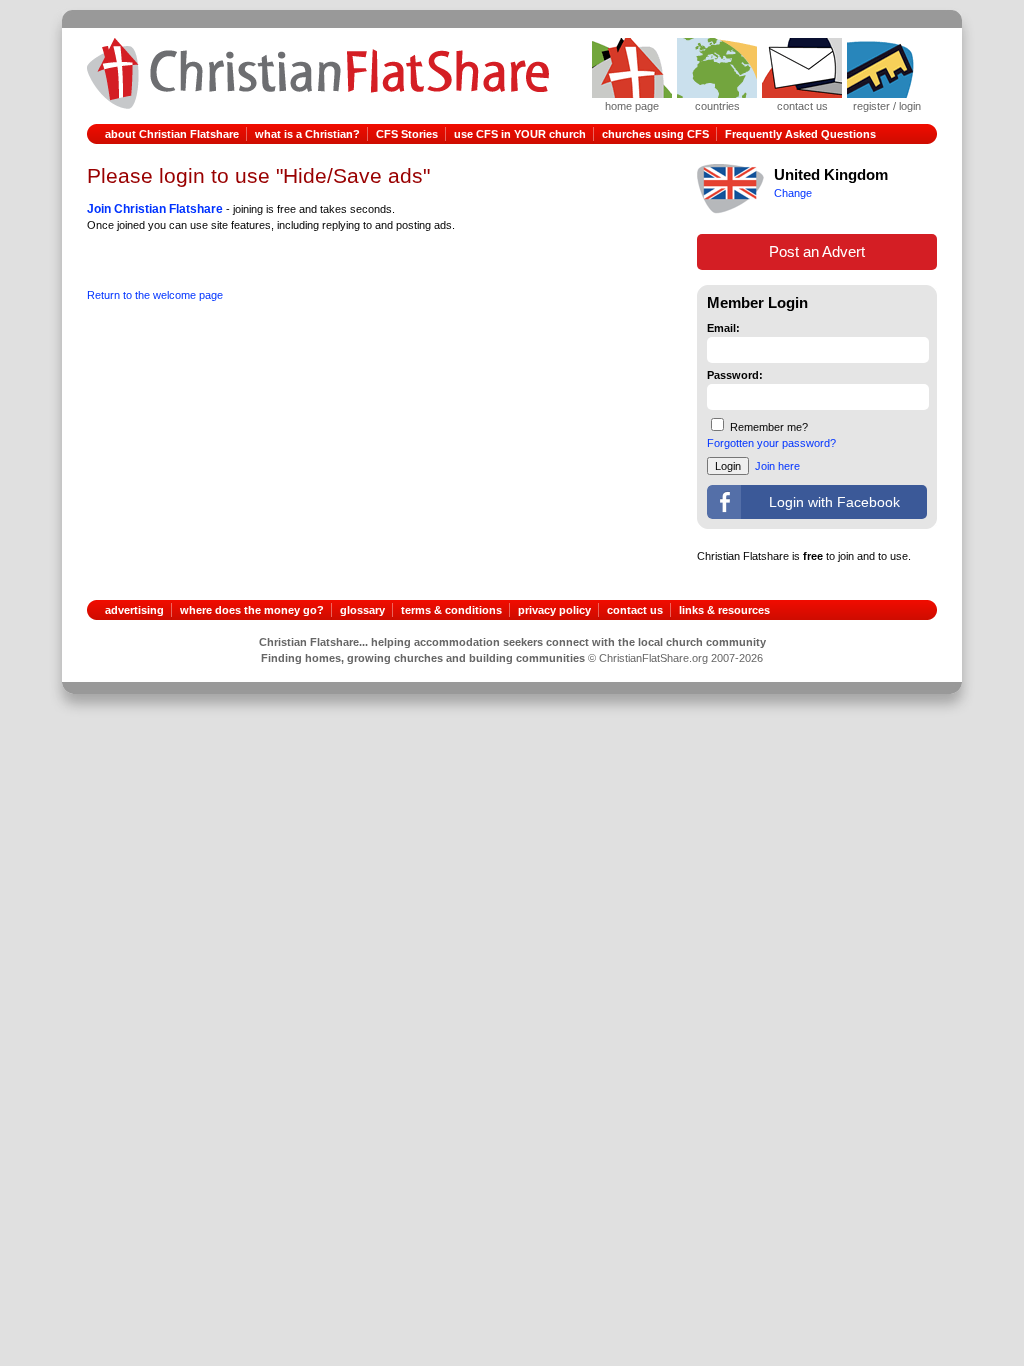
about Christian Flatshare (172, 134)
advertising (134, 610)
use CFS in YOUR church (520, 134)
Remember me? (769, 427)
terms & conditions (451, 610)
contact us (635, 610)
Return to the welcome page (155, 295)
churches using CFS (655, 134)
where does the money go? (252, 610)
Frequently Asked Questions (800, 134)
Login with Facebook (834, 502)
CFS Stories (407, 134)
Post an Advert (817, 251)
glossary (362, 610)
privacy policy (554, 610)
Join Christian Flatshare (155, 209)
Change (793, 193)
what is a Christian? (307, 134)
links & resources (724, 610)
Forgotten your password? (771, 443)
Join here (777, 466)
